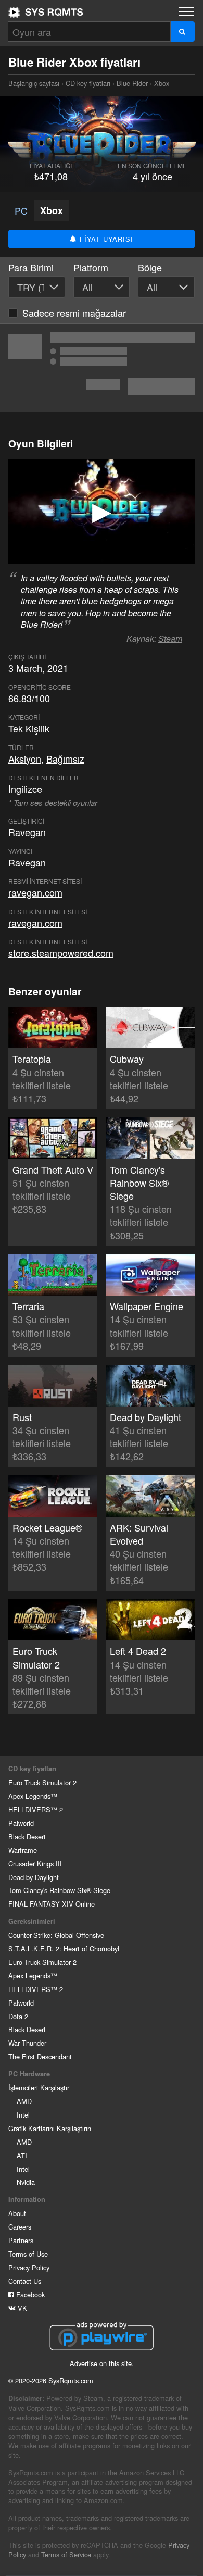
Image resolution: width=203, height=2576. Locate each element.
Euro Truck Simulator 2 (42, 1782)
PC (21, 210)
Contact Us (25, 2281)
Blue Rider (132, 83)
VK (21, 2308)
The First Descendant (40, 2056)
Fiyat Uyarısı (105, 239)
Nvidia (26, 2182)
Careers (20, 2227)
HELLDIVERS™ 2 (36, 1809)
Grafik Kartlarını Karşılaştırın (50, 2128)
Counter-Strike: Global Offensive (56, 1935)
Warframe (23, 1850)
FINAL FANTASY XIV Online (52, 1904)
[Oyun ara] (182, 32)
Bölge (150, 267)
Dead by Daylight (34, 1877)
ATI (22, 2155)
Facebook (29, 2294)
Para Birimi (31, 267)
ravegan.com (35, 892)
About (17, 2213)
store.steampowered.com (61, 953)
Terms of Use (28, 2254)
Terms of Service (66, 2554)
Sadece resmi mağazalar (74, 313)
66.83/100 (29, 698)
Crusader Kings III (35, 1864)
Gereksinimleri (32, 1921)
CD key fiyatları (88, 83)
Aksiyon (25, 758)
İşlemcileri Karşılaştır (39, 2088)
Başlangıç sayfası (46, 12)
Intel (23, 2115)
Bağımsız (65, 758)
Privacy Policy (29, 2267)
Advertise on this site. (102, 2363)
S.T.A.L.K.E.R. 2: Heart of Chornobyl (64, 1949)
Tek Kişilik (29, 728)
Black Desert (27, 1837)
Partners (21, 2240)
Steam (170, 638)
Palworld (21, 1823)
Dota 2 (18, 2016)
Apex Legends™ (33, 1796)
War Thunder (27, 2043)
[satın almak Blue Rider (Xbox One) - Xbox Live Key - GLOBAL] (102, 368)
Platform (91, 267)
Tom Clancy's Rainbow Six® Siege (59, 1890)
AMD (24, 2101)
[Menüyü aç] (186, 11)
